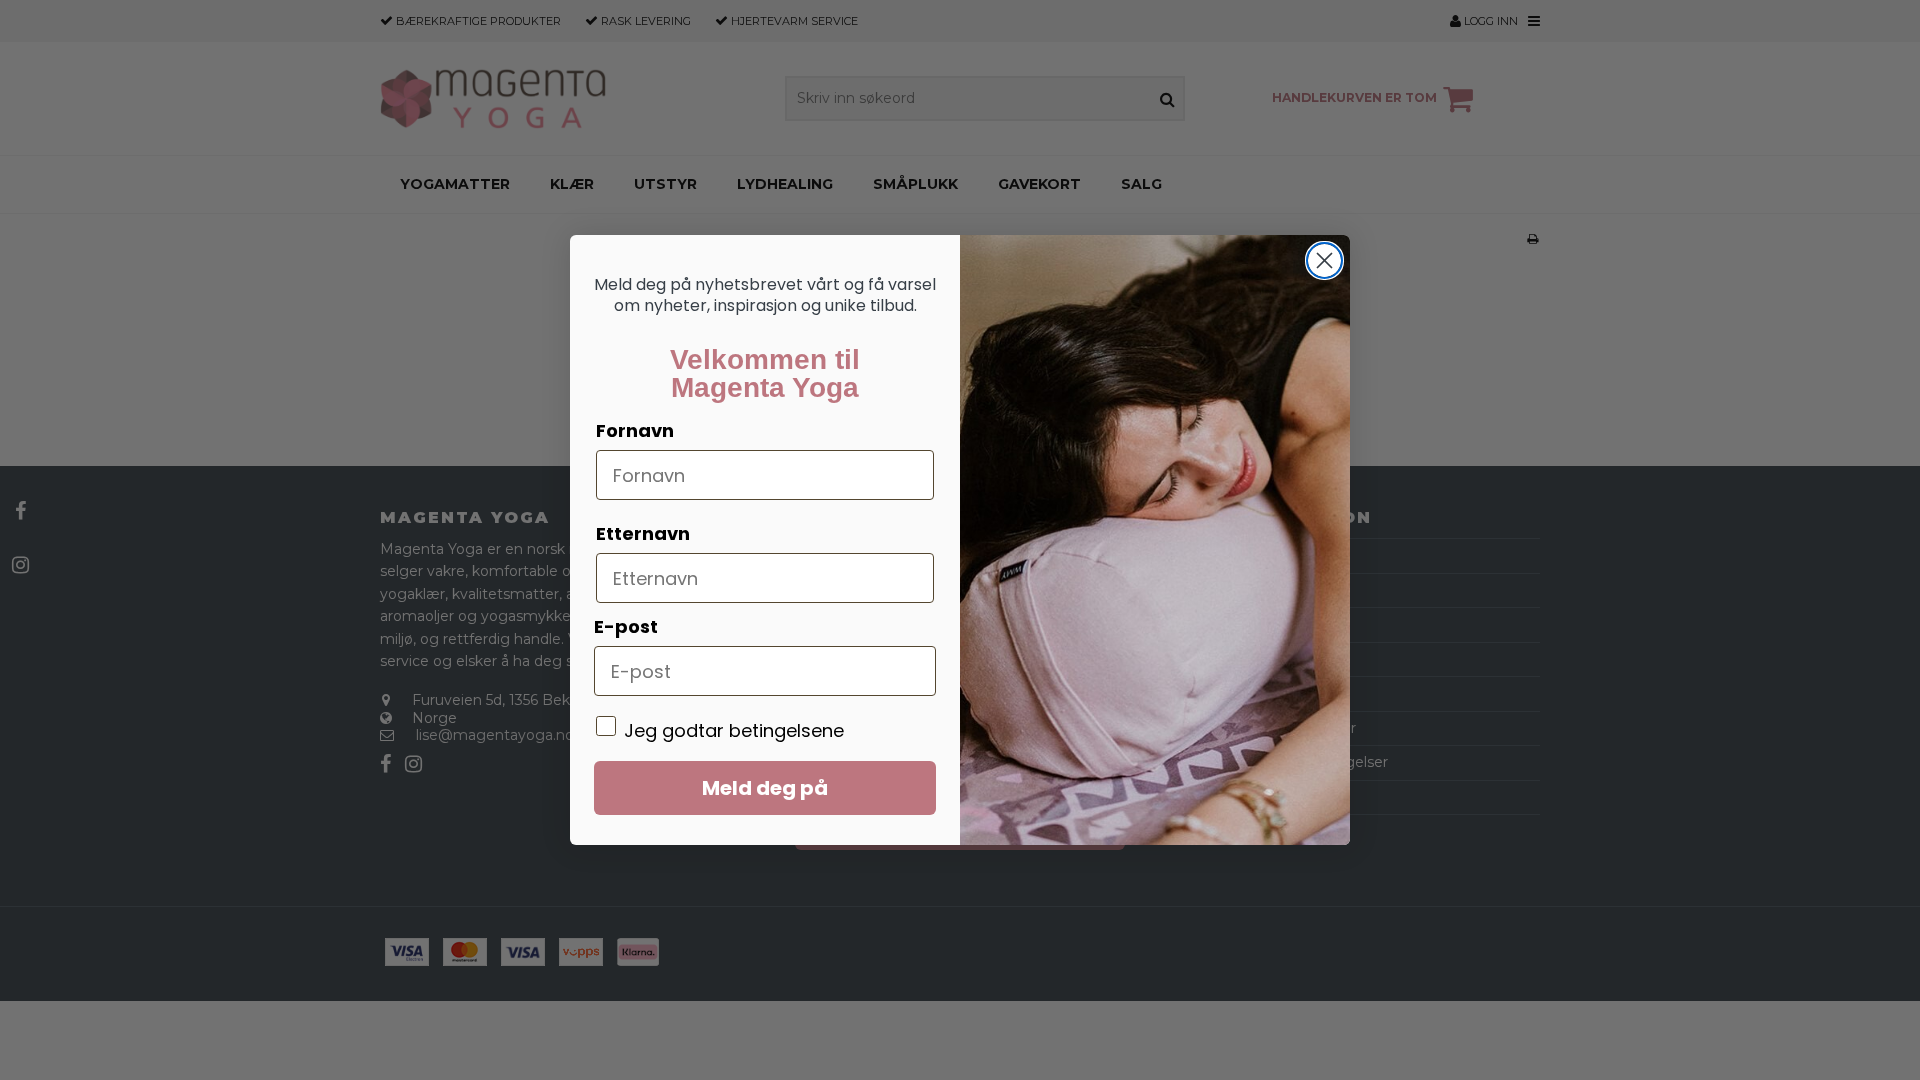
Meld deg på (765, 788)
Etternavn (643, 533)
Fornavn (635, 430)
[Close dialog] (1324, 260)
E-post (626, 626)
